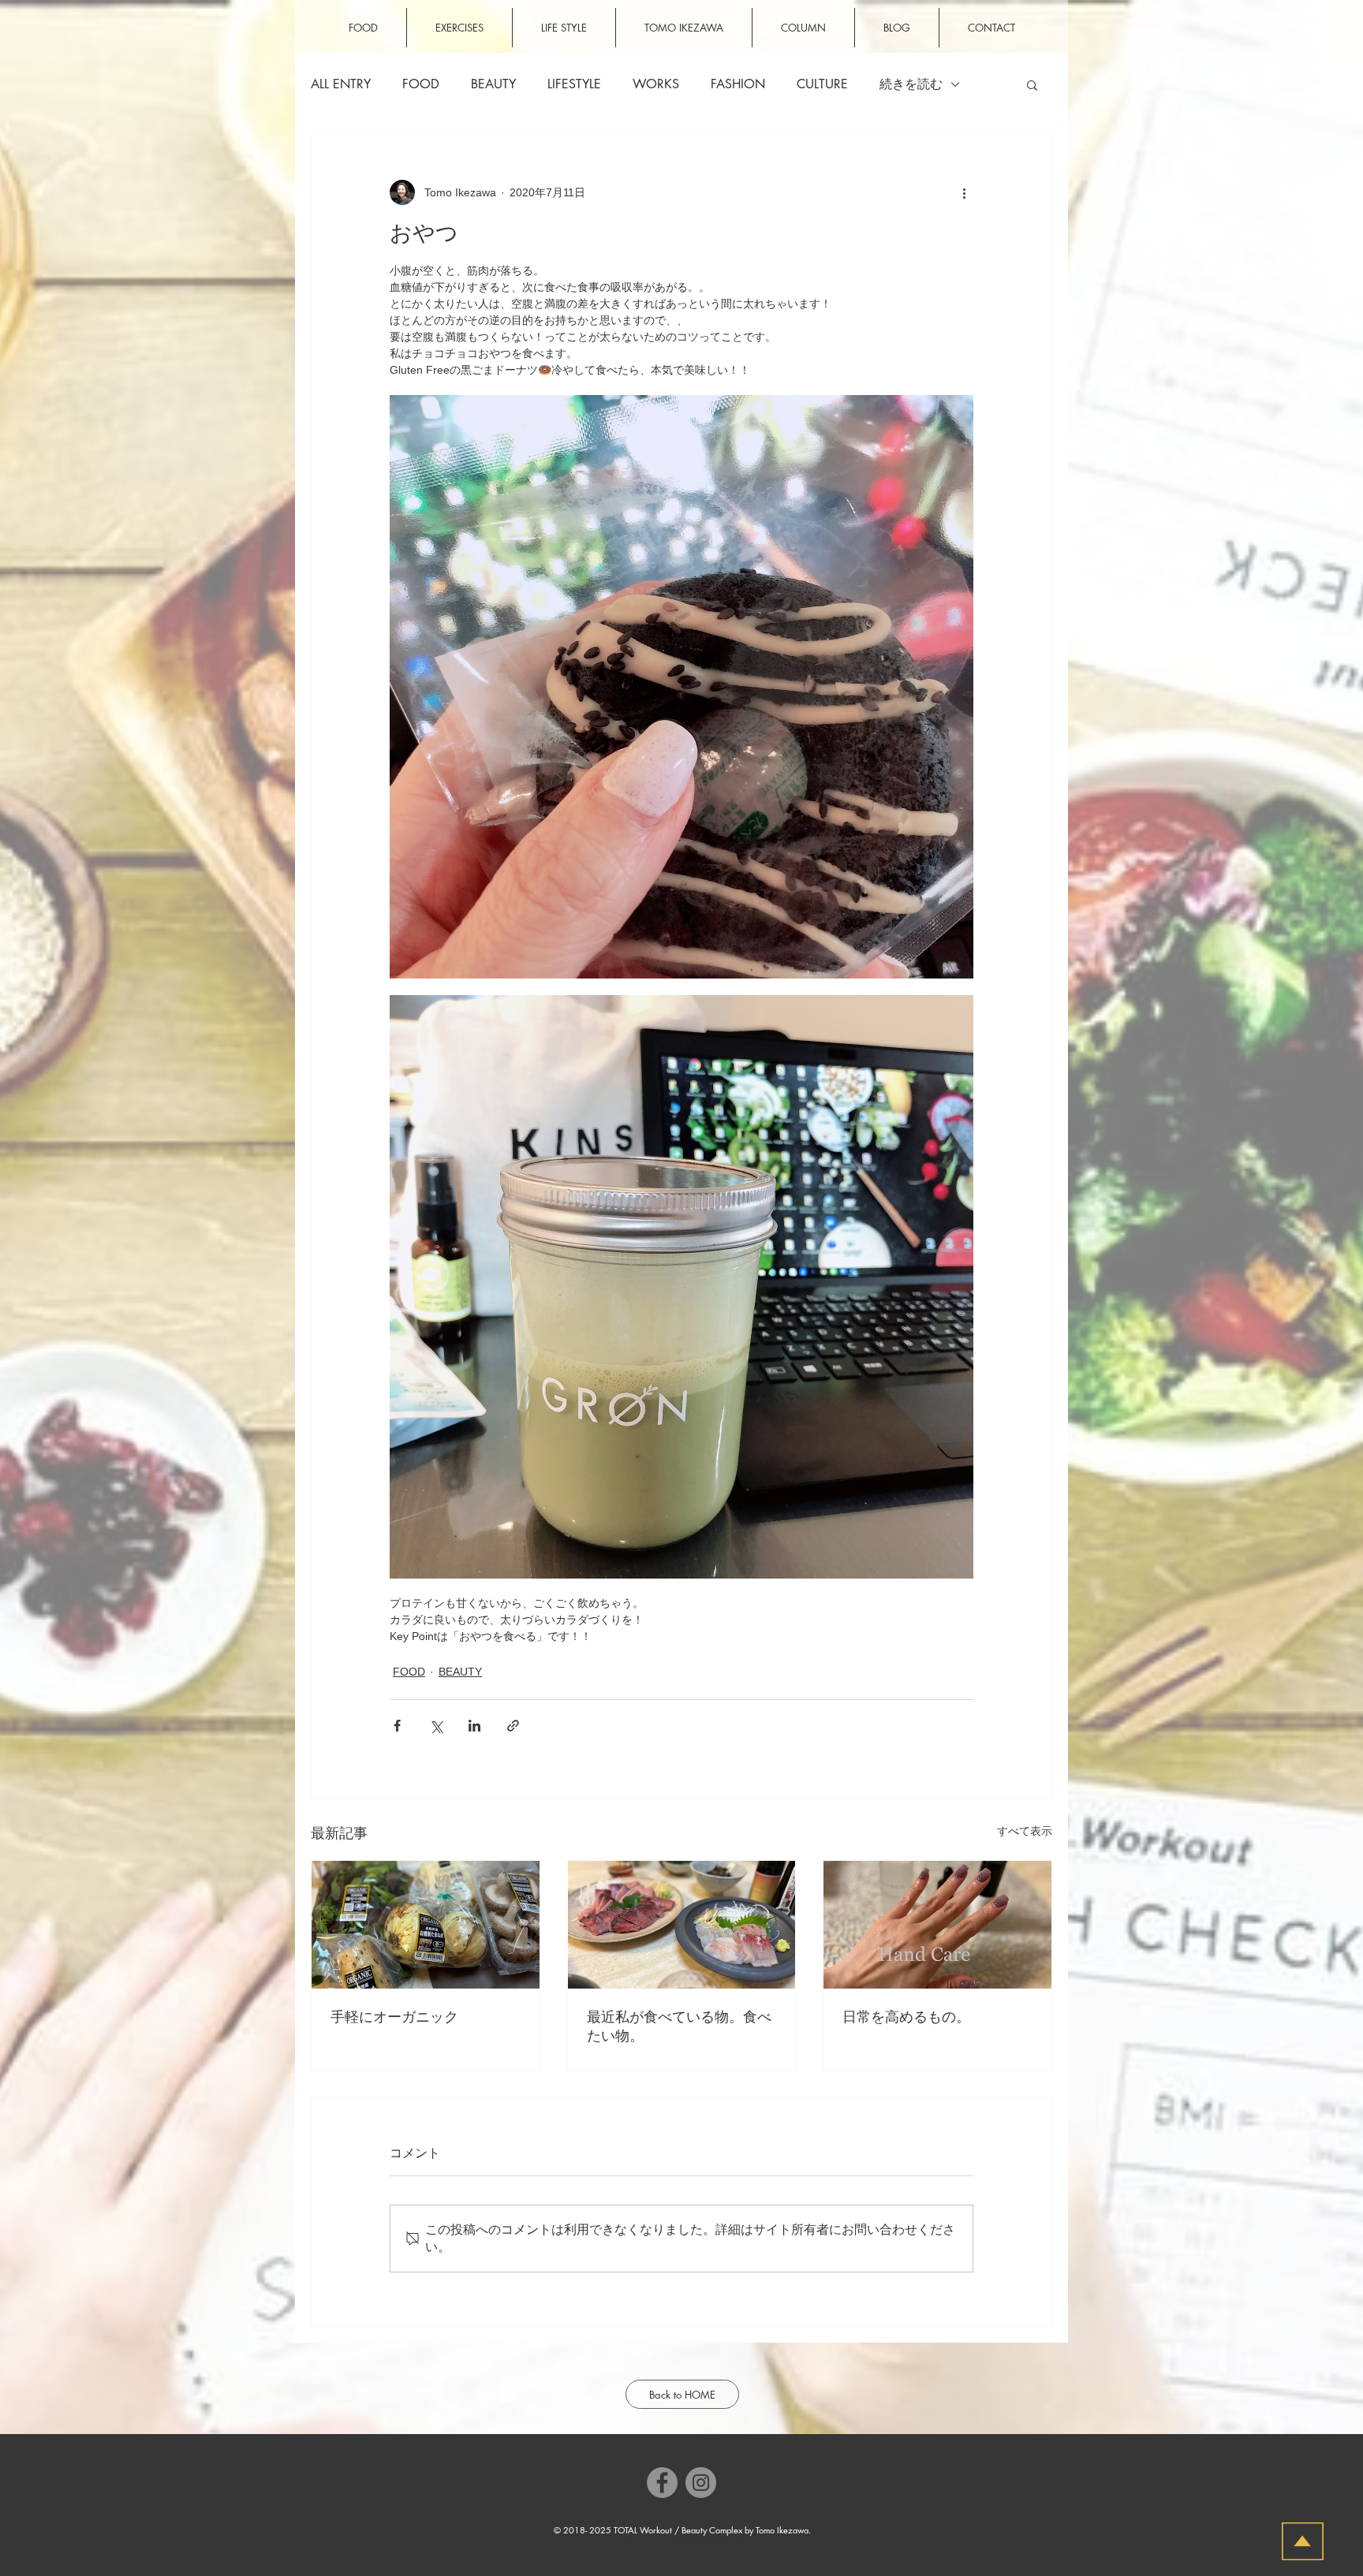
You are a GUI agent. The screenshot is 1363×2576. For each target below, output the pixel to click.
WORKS (656, 84)
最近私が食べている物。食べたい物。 (679, 2026)
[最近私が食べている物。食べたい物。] (682, 1925)
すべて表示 (1025, 1831)
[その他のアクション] (964, 192)
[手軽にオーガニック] (426, 1925)
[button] (1032, 84)
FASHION (738, 84)
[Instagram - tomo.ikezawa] (701, 2483)
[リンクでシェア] (513, 1726)
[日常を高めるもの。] (937, 1925)
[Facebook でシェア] (397, 1726)
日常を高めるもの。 (906, 2017)
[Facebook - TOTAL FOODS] (662, 2483)
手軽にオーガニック (394, 2017)
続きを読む (911, 84)
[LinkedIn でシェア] (474, 1726)
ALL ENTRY (341, 84)
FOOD (421, 84)
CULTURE (822, 84)
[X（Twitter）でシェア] (436, 1726)
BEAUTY (493, 84)
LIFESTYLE (574, 84)
